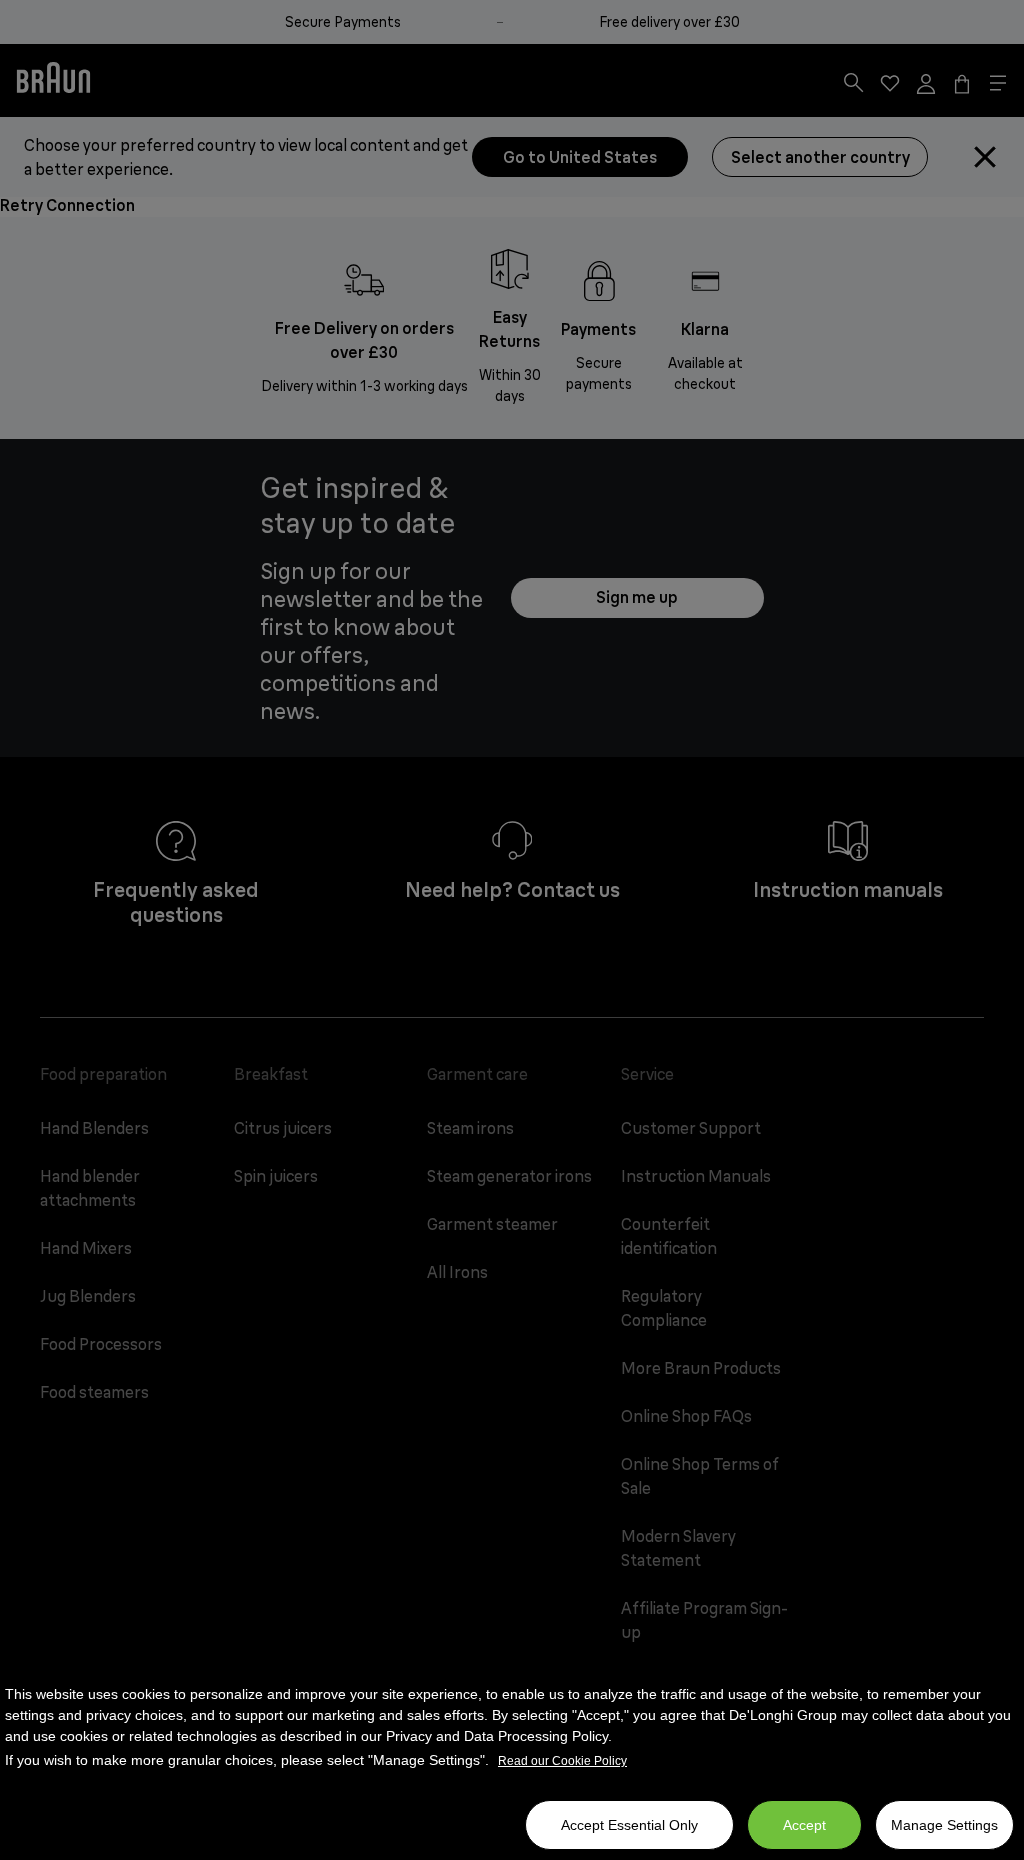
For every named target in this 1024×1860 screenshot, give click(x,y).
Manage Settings (944, 1825)
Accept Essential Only (629, 1825)
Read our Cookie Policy (562, 1761)
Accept (804, 1825)
